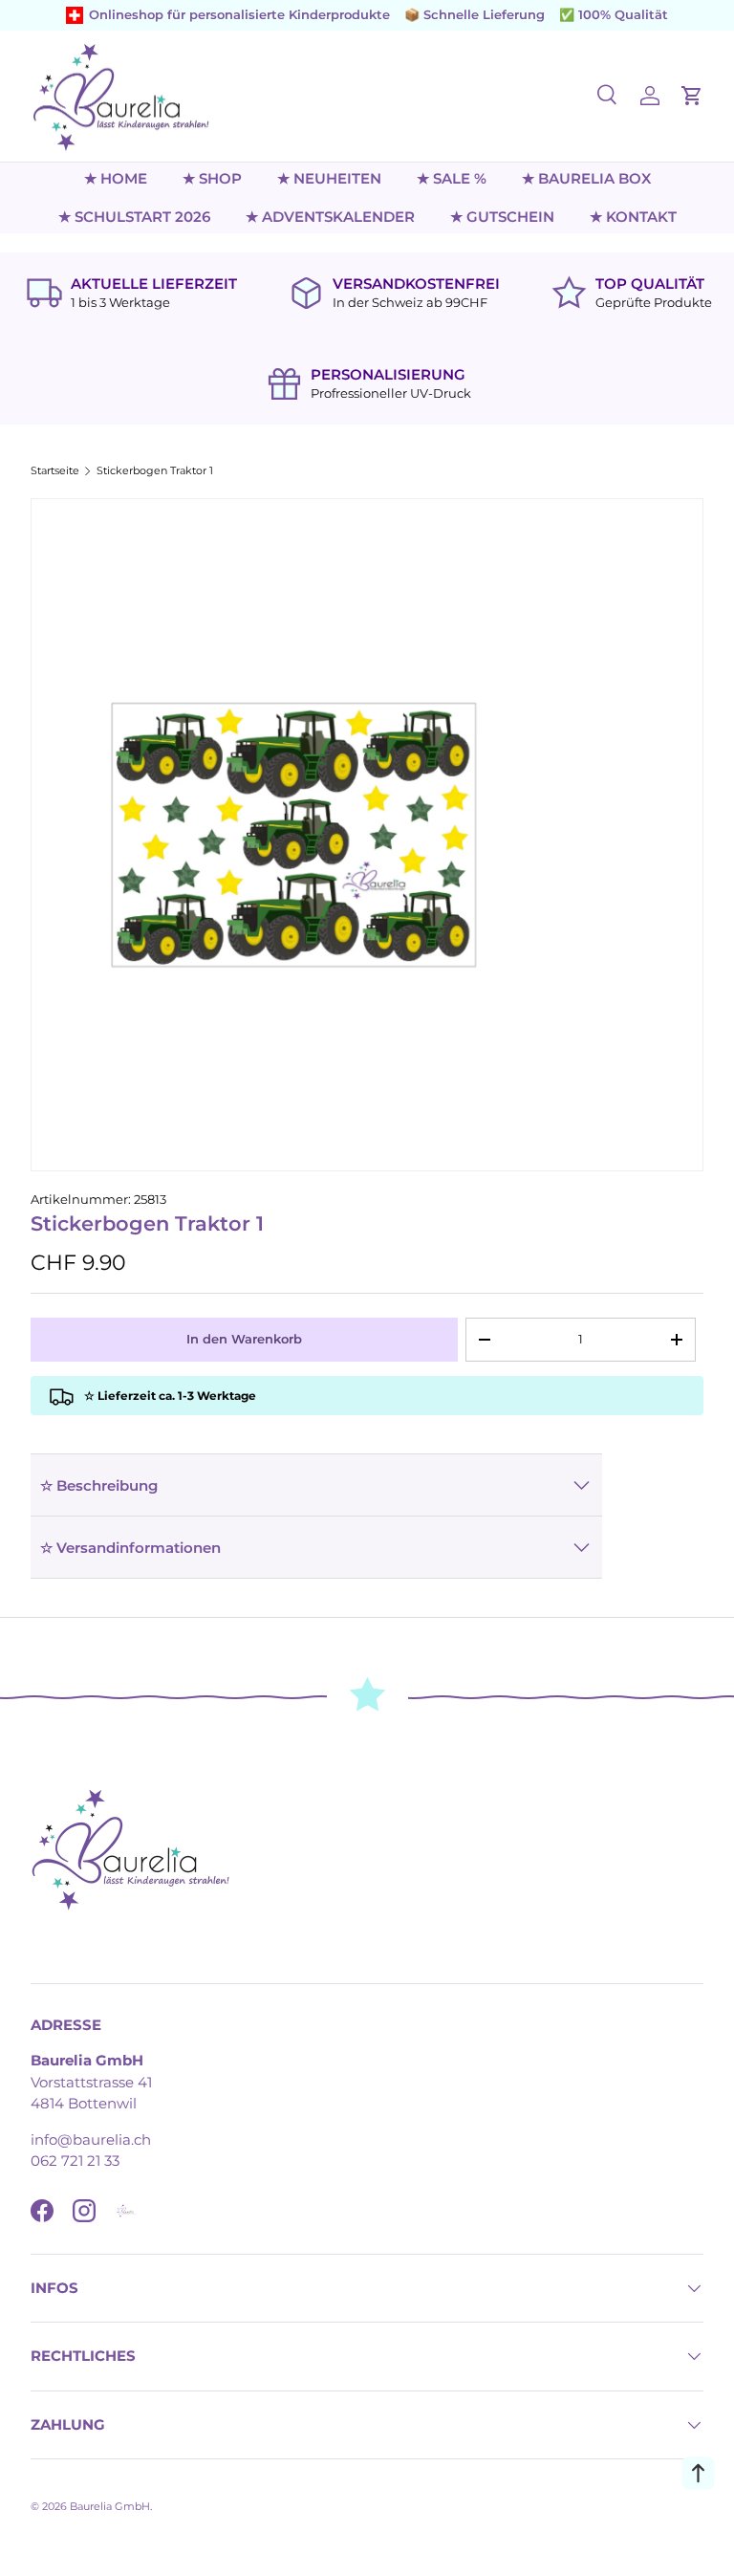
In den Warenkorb (244, 1339)
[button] (692, 96)
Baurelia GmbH (110, 2506)
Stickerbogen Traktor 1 (155, 471)
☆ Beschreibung (99, 1485)
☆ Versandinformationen (130, 1548)
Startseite (55, 471)
